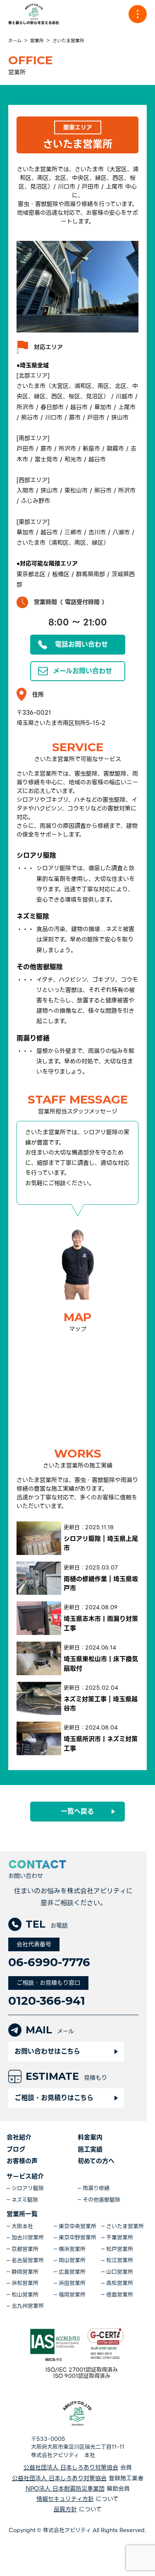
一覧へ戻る (77, 1811)
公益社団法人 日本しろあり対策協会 (71, 2468)
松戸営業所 (120, 2249)
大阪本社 (22, 2227)
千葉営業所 (120, 2238)
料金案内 (90, 2137)
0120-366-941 (47, 2001)
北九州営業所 (28, 2306)
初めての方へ (96, 2161)
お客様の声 (22, 2161)
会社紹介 (19, 2137)
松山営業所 (25, 2295)
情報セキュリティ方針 (65, 2499)
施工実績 (90, 2149)
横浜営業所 (72, 2249)
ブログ (16, 2149)
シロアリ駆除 (28, 2188)
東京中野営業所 (77, 2238)
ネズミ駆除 (25, 2200)
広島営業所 (72, 2272)
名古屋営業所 (28, 2261)
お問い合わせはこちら (47, 2051)
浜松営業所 (25, 2283)
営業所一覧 (22, 2214)
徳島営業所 (120, 2295)
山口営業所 (120, 2272)
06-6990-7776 (49, 1962)
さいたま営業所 (125, 2227)
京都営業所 (25, 2249)
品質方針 (65, 2509)
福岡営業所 (72, 2295)
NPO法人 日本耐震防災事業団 (65, 2489)
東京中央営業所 (77, 2227)
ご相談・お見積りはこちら (54, 2098)
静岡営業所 (25, 2272)
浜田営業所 (72, 2283)
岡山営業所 (72, 2261)
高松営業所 (120, 2283)
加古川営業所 (28, 2238)
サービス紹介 (25, 2176)
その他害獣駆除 (101, 2200)
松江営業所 (120, 2261)
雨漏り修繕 (96, 2188)
